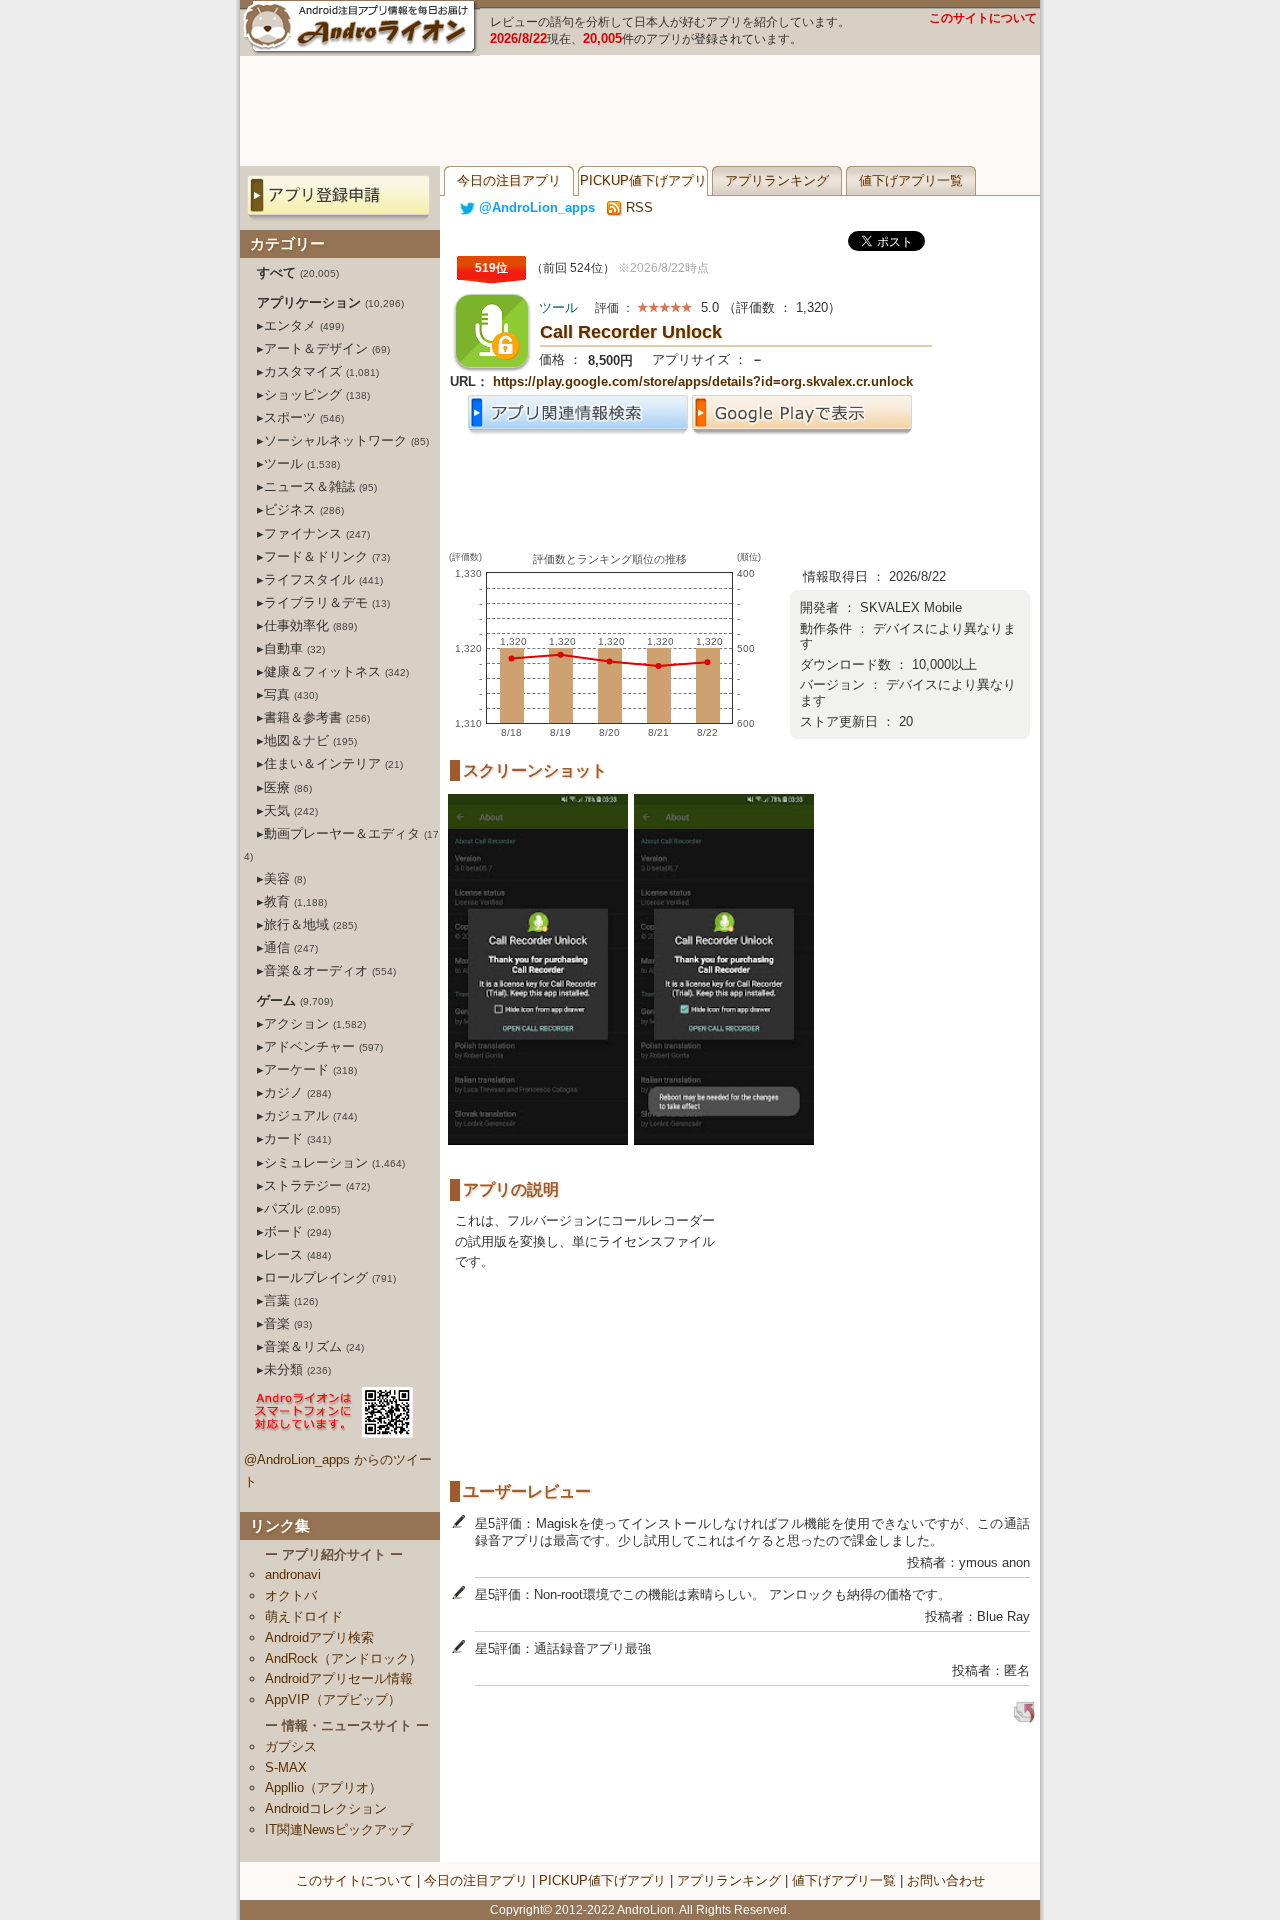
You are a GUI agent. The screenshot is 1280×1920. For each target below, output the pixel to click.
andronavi (293, 1574)
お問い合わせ (946, 1880)
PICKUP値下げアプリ (643, 180)
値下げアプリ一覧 (911, 180)
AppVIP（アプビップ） (333, 1699)
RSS (637, 207)
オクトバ (291, 1595)
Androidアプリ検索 (319, 1637)
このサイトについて (983, 18)
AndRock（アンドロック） (343, 1658)
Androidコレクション (326, 1808)
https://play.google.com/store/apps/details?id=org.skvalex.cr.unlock (703, 381)
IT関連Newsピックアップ (339, 1829)
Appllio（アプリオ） (323, 1787)
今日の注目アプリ (509, 180)
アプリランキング (777, 180)
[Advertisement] (640, 111)
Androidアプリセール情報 (339, 1678)
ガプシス (291, 1746)
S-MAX (286, 1767)
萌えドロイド (304, 1616)
